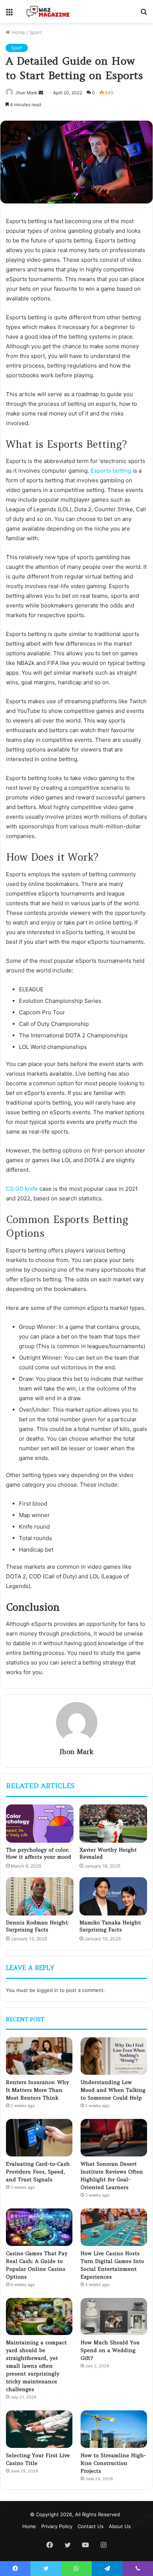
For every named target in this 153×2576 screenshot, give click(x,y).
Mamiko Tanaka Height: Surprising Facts (110, 1926)
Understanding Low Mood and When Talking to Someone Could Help (113, 2090)
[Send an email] (41, 93)
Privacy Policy (57, 2526)
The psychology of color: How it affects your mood (40, 1853)
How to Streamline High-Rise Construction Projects (113, 2463)
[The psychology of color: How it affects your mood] (40, 1824)
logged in (48, 1990)
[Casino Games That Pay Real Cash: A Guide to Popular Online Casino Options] (39, 2227)
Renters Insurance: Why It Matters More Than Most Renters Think (38, 2090)
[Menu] (9, 14)
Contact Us (91, 2526)
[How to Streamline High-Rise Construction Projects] (114, 2429)
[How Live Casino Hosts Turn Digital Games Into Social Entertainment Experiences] (114, 2227)
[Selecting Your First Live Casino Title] (39, 2429)
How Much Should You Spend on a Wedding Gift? (110, 2350)
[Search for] (144, 14)
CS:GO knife (22, 1189)
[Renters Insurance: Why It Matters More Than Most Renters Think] (39, 2056)
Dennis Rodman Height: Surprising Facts (37, 1926)
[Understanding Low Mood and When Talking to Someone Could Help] (114, 2056)
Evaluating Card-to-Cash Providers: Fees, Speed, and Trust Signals (38, 2172)
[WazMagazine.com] (48, 12)
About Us (120, 2526)
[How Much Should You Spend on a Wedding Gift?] (114, 2317)
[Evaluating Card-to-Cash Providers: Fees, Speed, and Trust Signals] (39, 2138)
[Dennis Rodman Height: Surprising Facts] (40, 1896)
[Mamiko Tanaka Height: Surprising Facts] (113, 1896)
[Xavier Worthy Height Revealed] (113, 1824)
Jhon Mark (26, 93)
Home (18, 32)
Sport (36, 32)
